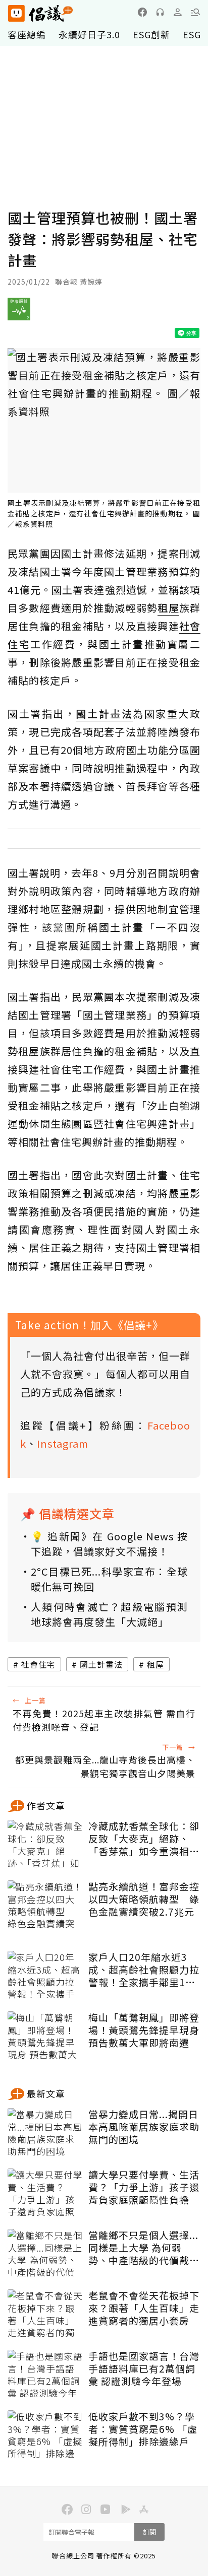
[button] (195, 12)
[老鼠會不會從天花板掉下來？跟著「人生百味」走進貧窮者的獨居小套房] (45, 2315)
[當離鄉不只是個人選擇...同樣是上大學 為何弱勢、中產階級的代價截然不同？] (45, 2254)
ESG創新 (151, 34)
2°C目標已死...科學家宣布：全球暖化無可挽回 (109, 1579)
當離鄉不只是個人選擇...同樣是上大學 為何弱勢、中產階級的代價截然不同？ (144, 2248)
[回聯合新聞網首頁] (16, 13)
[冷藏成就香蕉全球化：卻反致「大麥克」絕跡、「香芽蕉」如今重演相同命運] (45, 1845)
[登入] (178, 12)
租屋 (155, 1664)
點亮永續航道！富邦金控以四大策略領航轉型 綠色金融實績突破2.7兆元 (144, 1899)
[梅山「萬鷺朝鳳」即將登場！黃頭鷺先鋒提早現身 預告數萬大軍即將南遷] (45, 2037)
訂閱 (149, 2532)
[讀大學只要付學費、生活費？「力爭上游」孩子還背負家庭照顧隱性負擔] (45, 2194)
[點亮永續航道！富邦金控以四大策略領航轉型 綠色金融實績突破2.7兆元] (45, 1906)
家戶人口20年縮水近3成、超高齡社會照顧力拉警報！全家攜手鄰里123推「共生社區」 (144, 1970)
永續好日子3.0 (89, 34)
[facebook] (142, 12)
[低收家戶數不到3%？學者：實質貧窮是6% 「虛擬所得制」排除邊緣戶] (45, 2435)
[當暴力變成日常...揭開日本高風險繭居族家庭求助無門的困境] (45, 2133)
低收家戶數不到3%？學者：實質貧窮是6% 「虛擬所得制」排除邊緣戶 (143, 2429)
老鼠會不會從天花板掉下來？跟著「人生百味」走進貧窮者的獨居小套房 (144, 2308)
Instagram (63, 1443)
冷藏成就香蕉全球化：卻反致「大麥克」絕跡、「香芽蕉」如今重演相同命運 (144, 1839)
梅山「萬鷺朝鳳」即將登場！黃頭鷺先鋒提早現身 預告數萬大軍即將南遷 (144, 2030)
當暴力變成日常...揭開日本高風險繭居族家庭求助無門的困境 (144, 2127)
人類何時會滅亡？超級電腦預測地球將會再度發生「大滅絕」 (109, 1614)
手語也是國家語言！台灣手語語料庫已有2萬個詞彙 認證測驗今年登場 (144, 2368)
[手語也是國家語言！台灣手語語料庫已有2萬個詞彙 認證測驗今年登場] (45, 2375)
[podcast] (160, 12)
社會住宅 (38, 1664)
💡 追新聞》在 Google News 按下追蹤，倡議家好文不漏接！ (109, 1544)
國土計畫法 (101, 1664)
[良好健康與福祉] (19, 313)
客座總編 (27, 34)
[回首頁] (40, 13)
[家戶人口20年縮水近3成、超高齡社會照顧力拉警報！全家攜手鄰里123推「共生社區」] (45, 1976)
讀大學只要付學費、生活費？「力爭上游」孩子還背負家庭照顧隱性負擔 (144, 2187)
